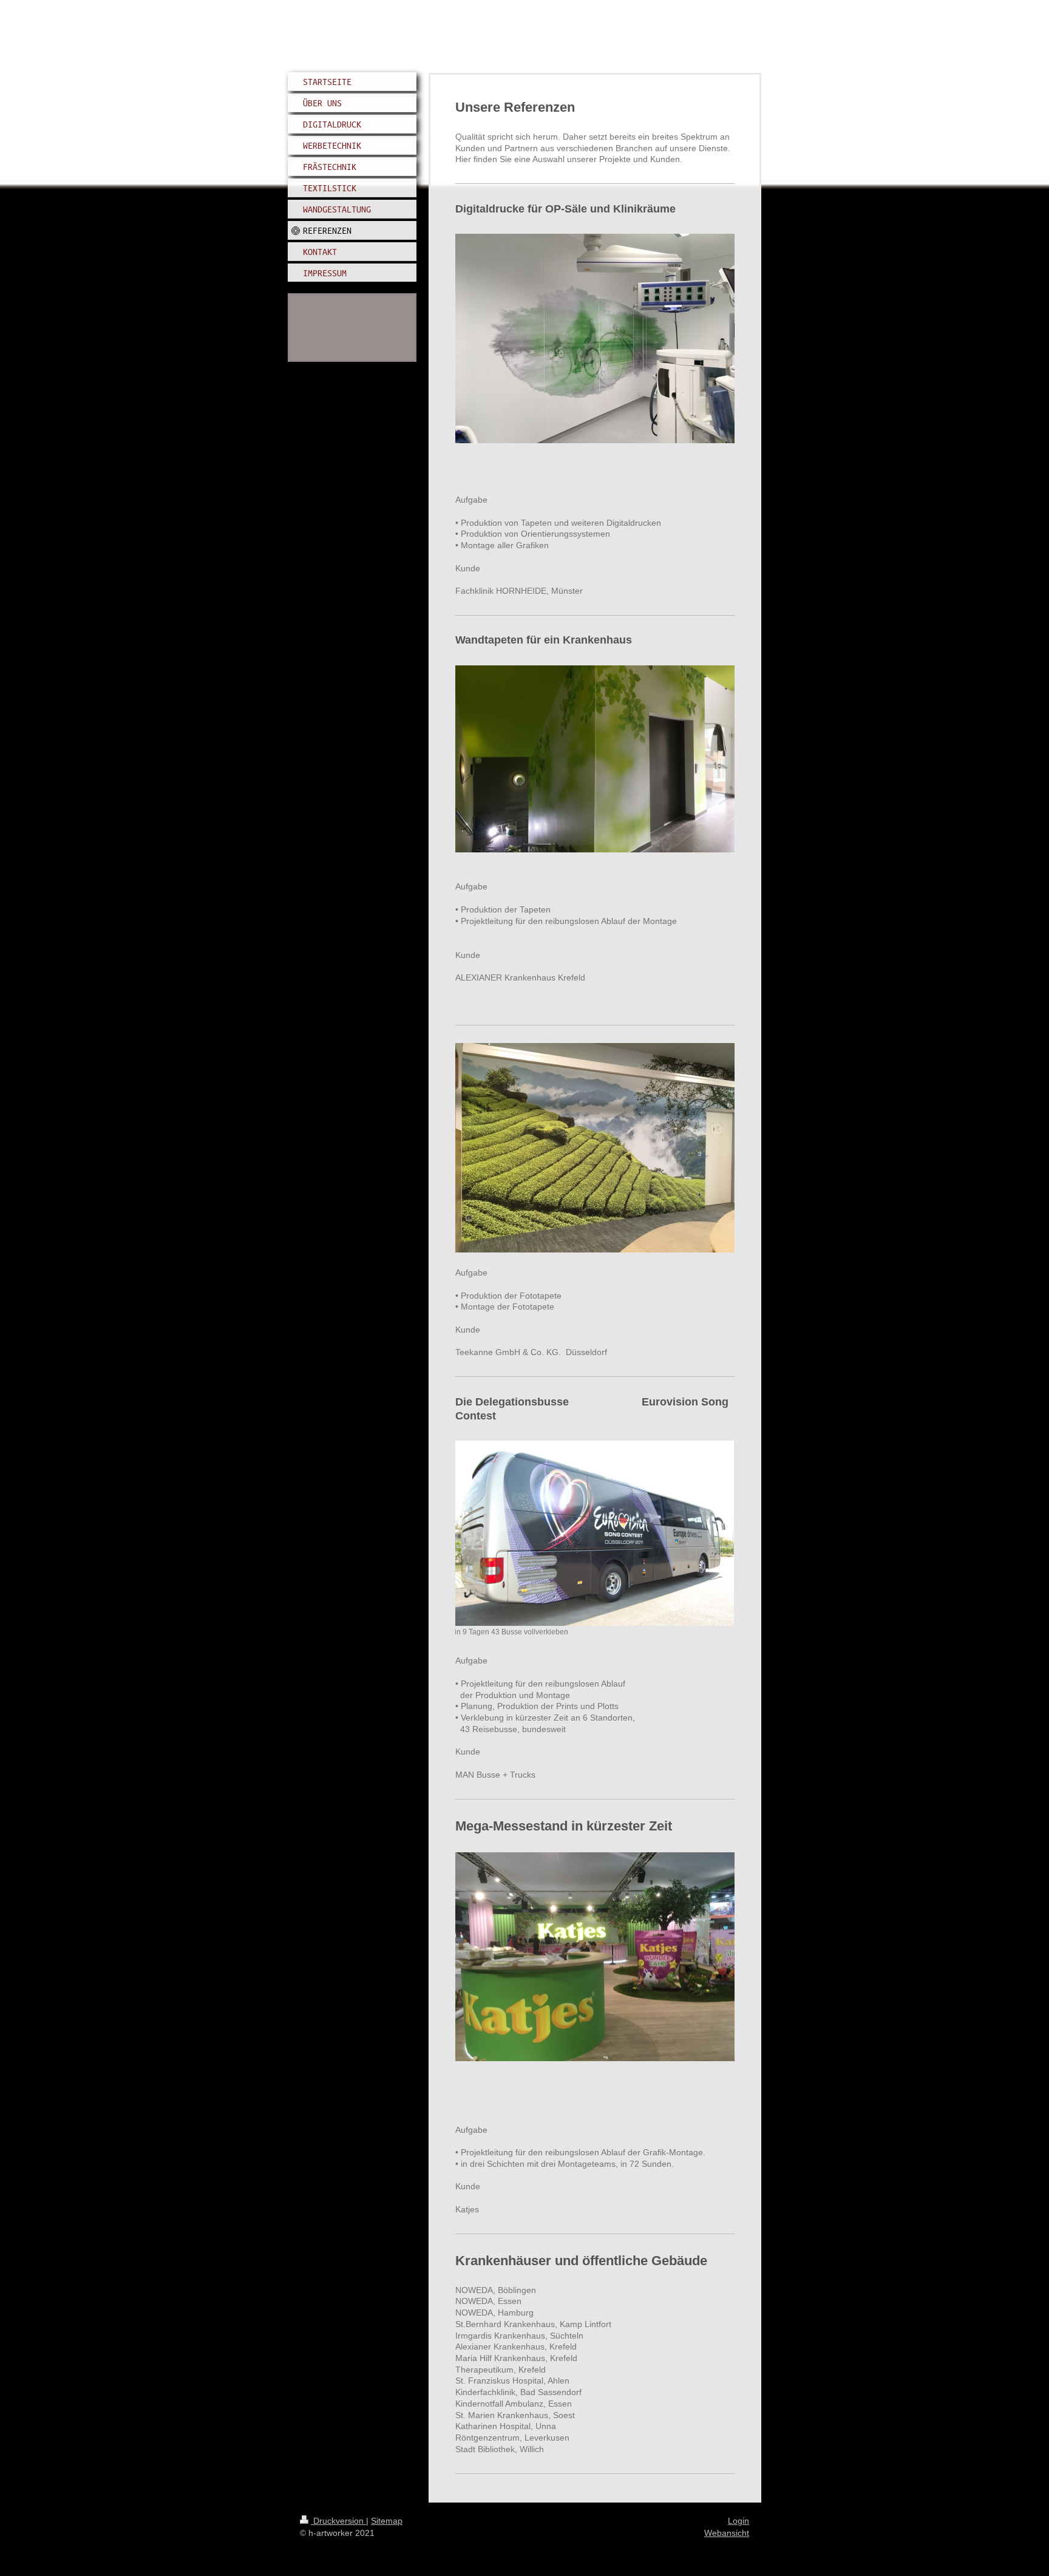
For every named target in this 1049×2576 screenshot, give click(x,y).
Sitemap (387, 2521)
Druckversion (338, 2521)
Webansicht (727, 2533)
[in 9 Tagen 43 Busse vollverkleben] (594, 1533)
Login (738, 2521)
